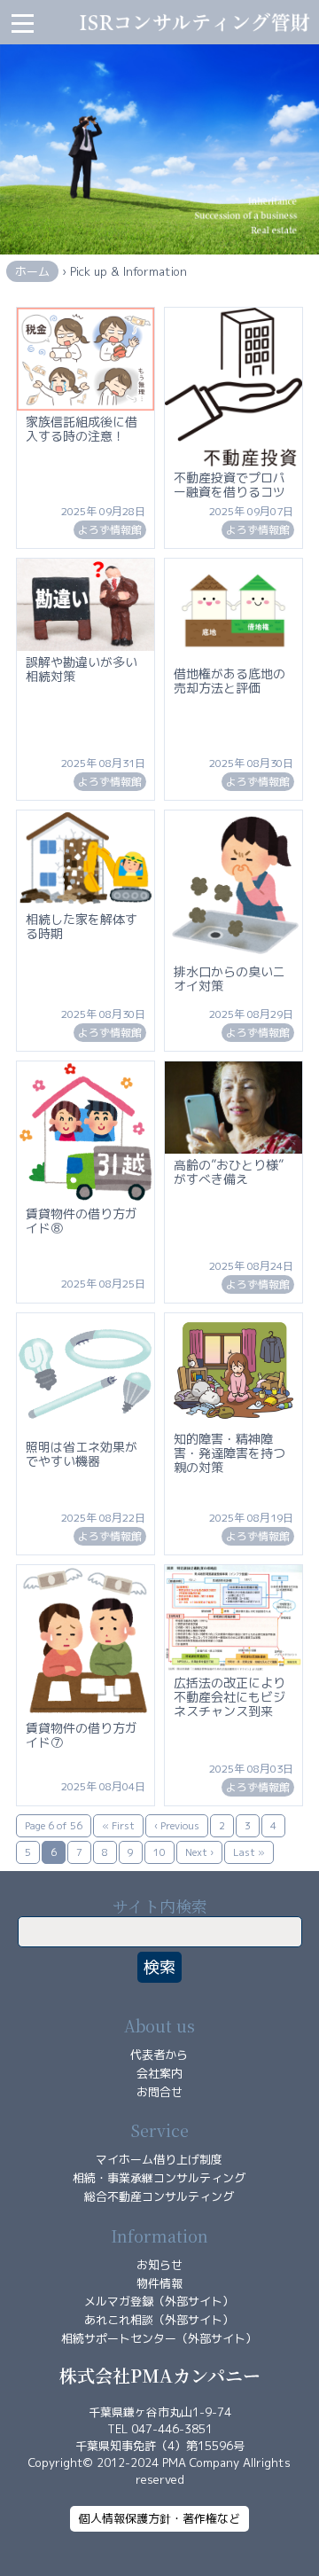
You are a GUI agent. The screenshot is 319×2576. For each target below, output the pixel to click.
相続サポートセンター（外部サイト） (159, 2338)
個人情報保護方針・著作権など (159, 2518)
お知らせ (159, 2265)
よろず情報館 (110, 530)
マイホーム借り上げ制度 (159, 2159)
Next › (199, 1852)
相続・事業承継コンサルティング (159, 2178)
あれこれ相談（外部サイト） (159, 2320)
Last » (249, 1852)
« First (118, 1826)
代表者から (159, 2055)
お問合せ (159, 2092)
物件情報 (159, 2283)
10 (159, 1852)
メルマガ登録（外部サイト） (159, 2301)
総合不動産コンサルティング (159, 2196)
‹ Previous (177, 1826)
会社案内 (159, 2073)
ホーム (32, 271)
